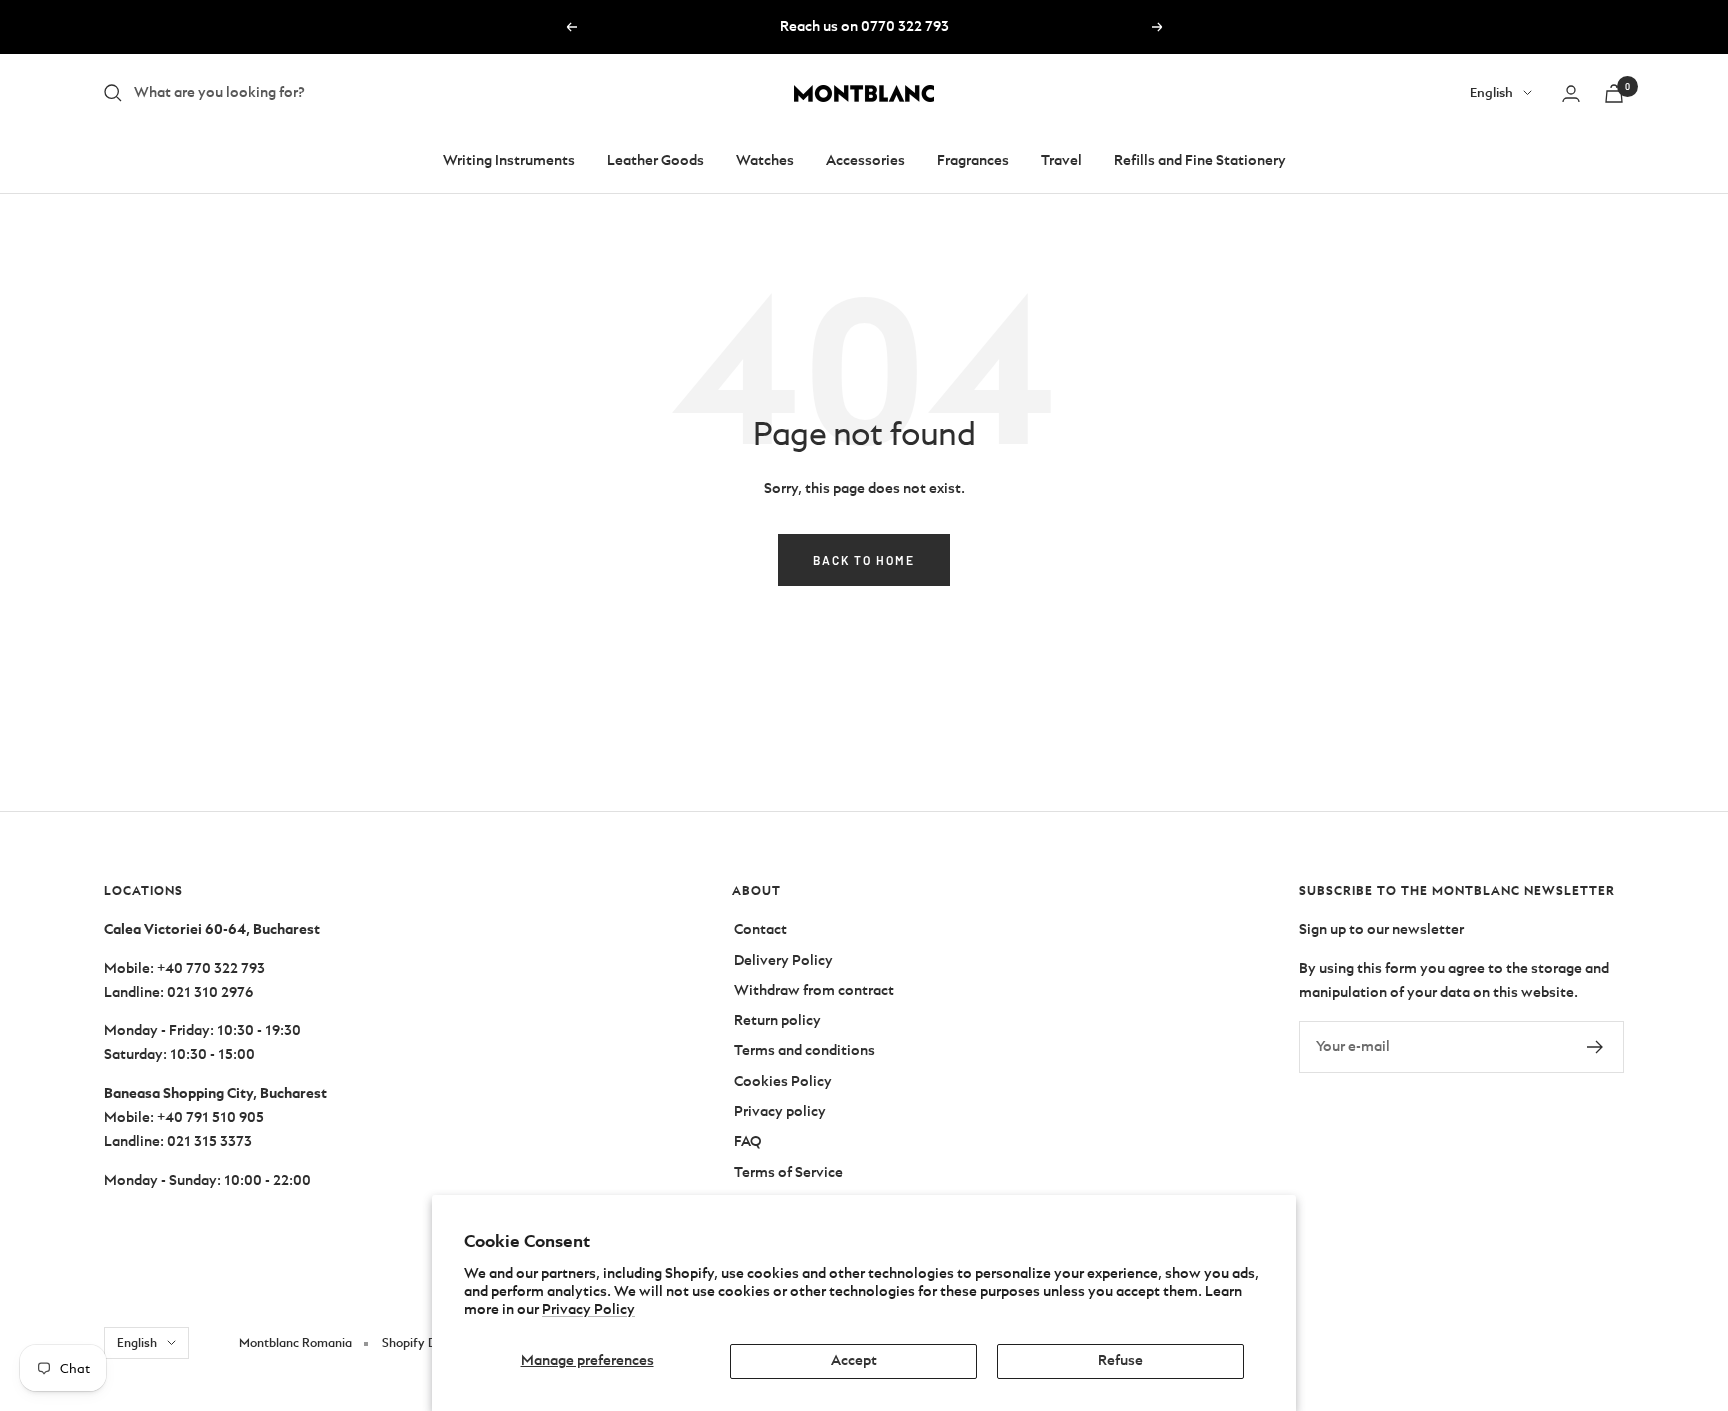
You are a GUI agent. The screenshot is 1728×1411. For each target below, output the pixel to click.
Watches (765, 161)
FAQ (747, 1141)
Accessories (865, 161)
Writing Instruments (509, 161)
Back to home (864, 560)
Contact (760, 929)
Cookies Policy (783, 1081)
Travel (1061, 161)
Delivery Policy (783, 960)
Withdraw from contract (814, 990)
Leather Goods (655, 161)
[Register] (1595, 1047)
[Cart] (1614, 93)
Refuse (1120, 1360)
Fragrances (973, 161)
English (1491, 92)
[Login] (1571, 93)
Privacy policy (780, 1111)
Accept (854, 1360)
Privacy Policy (588, 1309)
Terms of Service (788, 1172)
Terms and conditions (804, 1050)
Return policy (777, 1020)
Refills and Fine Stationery (1200, 161)
